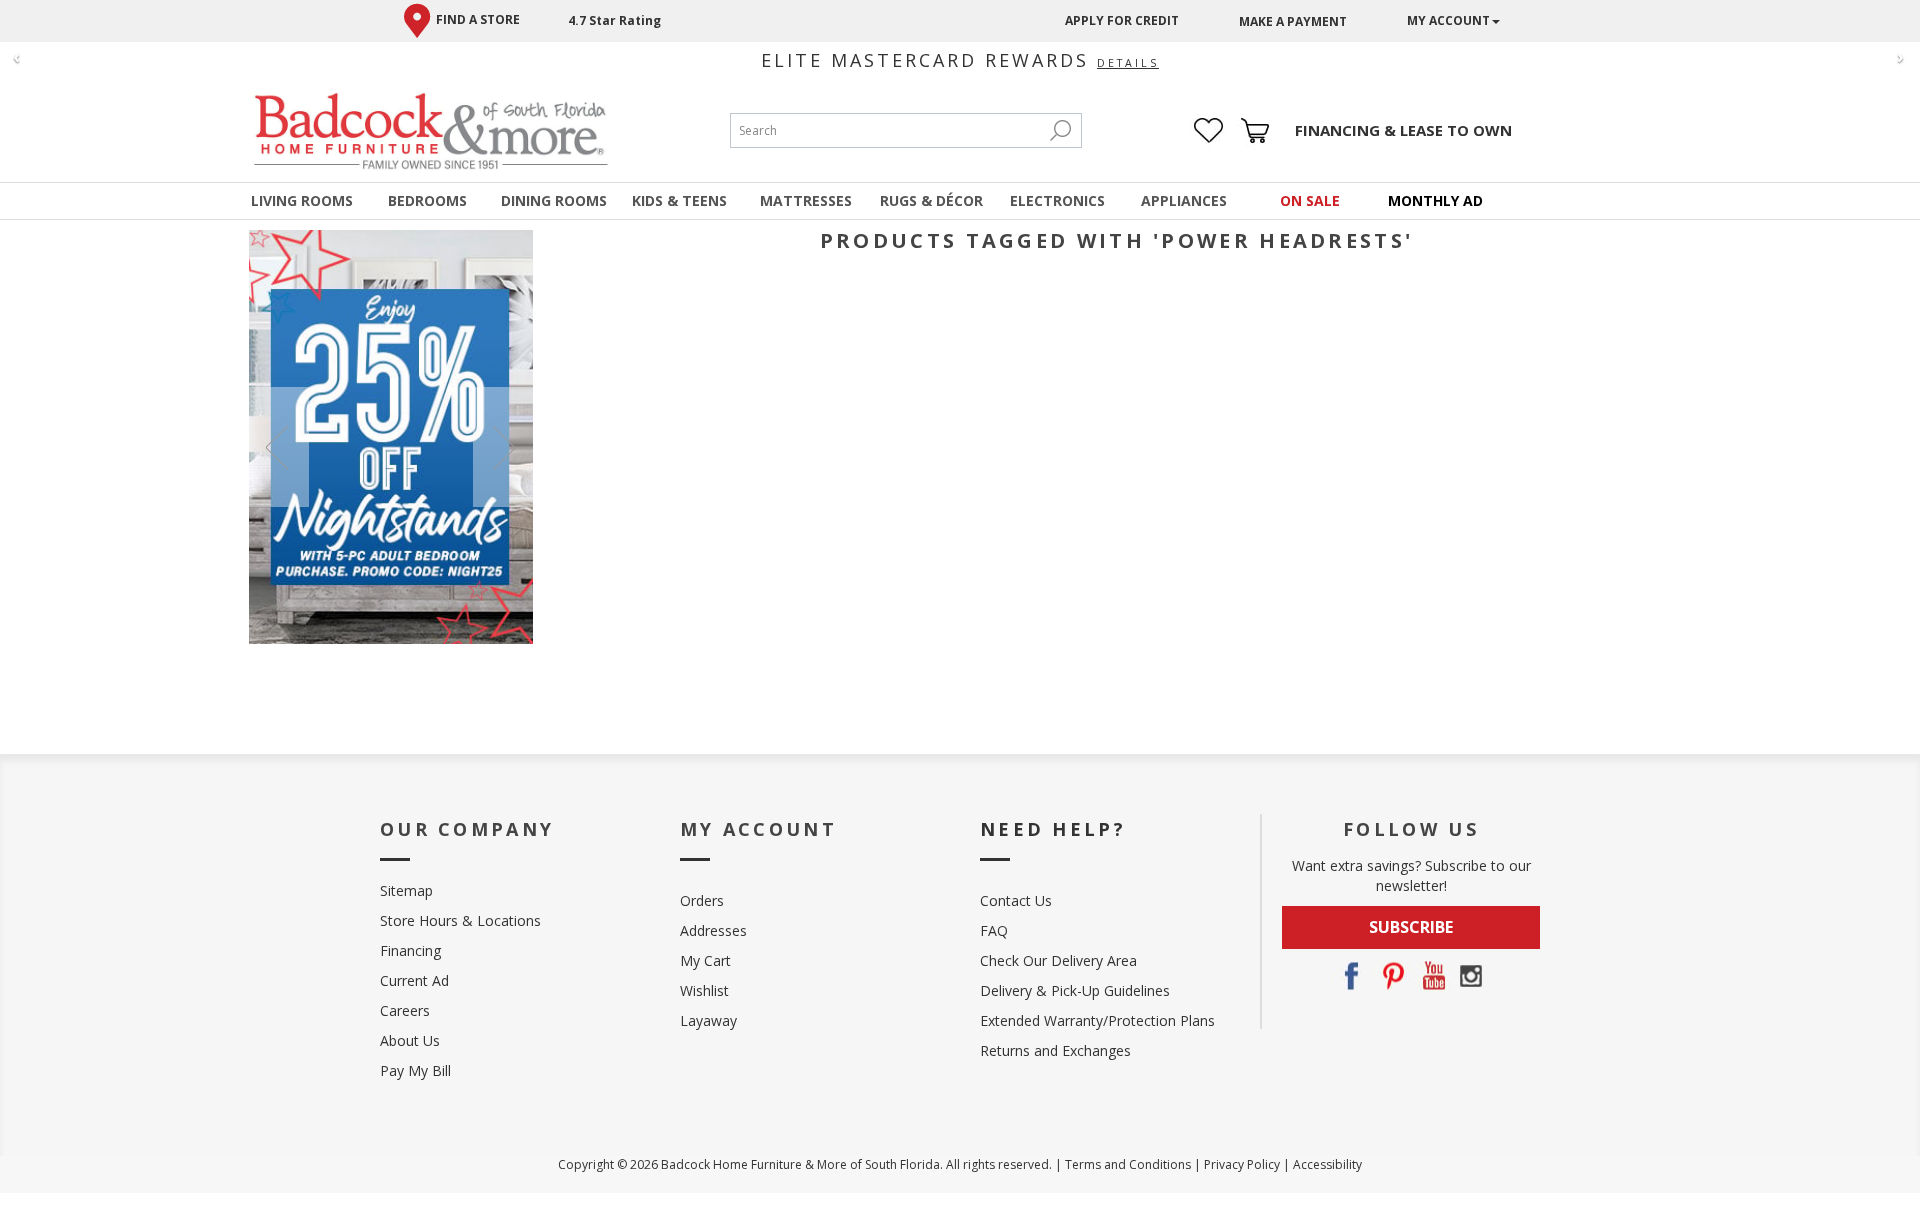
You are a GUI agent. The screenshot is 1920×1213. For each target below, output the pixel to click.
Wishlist (704, 990)
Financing (410, 950)
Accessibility (1327, 1164)
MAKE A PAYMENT (1293, 21)
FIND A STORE (478, 19)
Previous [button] (279, 447)
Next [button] (503, 447)
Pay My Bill (415, 1070)
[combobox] (886, 130)
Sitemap (406, 890)
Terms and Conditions (1128, 1164)
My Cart (705, 960)
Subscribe (1411, 927)
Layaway (708, 1020)
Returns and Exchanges (1055, 1050)
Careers (405, 1010)
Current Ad (414, 980)
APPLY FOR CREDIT (1122, 20)
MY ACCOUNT (1448, 20)
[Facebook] (1351, 976)
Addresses (713, 930)
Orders (702, 900)
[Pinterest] (1391, 976)
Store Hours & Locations (460, 920)
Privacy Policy (1242, 1164)
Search (1061, 130)
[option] (391, 437)
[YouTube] (1431, 976)
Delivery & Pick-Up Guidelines (1075, 990)
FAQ (994, 930)
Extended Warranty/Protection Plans (1097, 1020)
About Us (410, 1040)
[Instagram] (1471, 976)
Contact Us (1016, 900)
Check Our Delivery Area (1058, 960)
